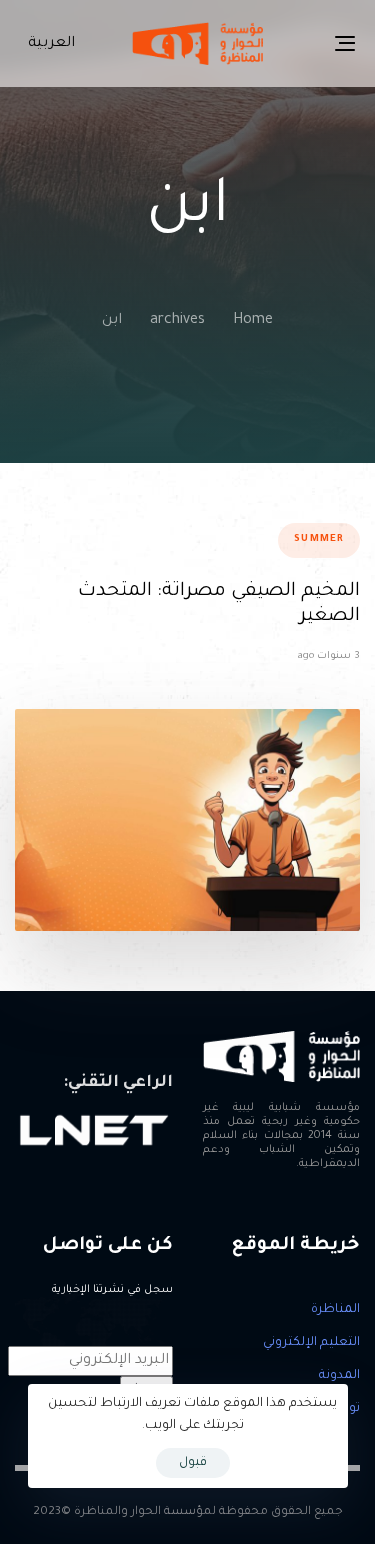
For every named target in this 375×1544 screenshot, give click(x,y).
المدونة (339, 1376)
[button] (47, 44)
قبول (193, 1463)
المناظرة (335, 1310)
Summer (319, 539)
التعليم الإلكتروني (311, 1343)
